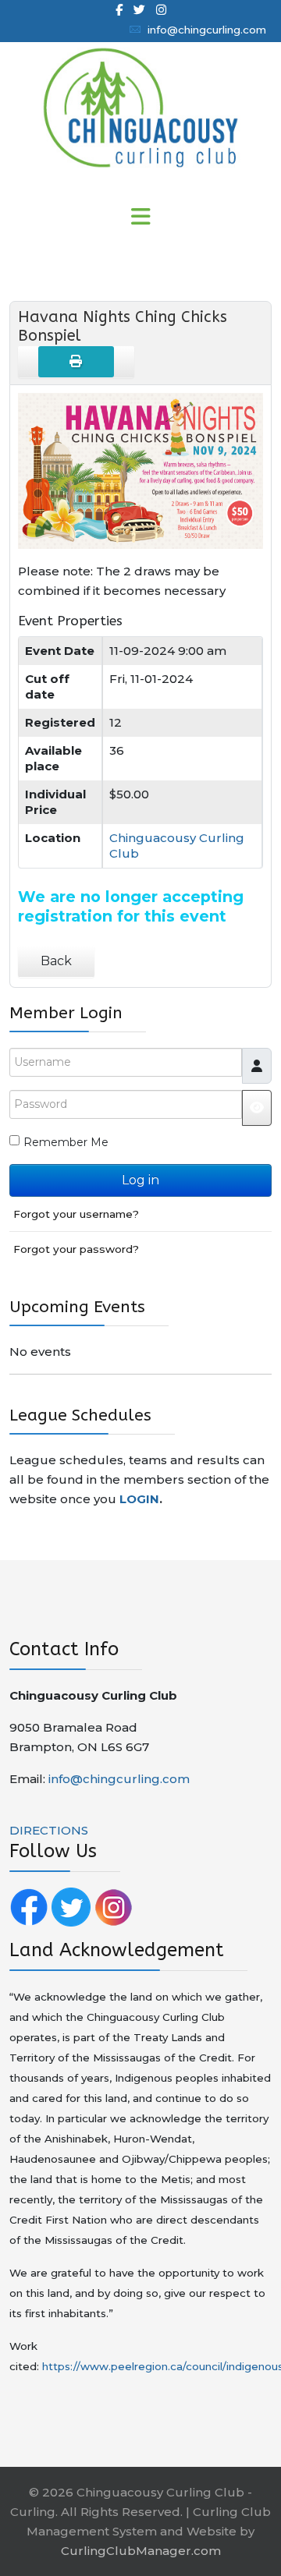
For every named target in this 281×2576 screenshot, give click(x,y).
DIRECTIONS (49, 1830)
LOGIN (139, 1499)
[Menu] (140, 218)
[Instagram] (161, 10)
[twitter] (139, 10)
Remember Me (66, 1142)
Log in (140, 1180)
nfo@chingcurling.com (120, 1779)
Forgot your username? (76, 1214)
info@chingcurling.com (207, 30)
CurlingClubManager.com (141, 2551)
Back (56, 961)
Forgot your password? (76, 1249)
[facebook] (119, 10)
